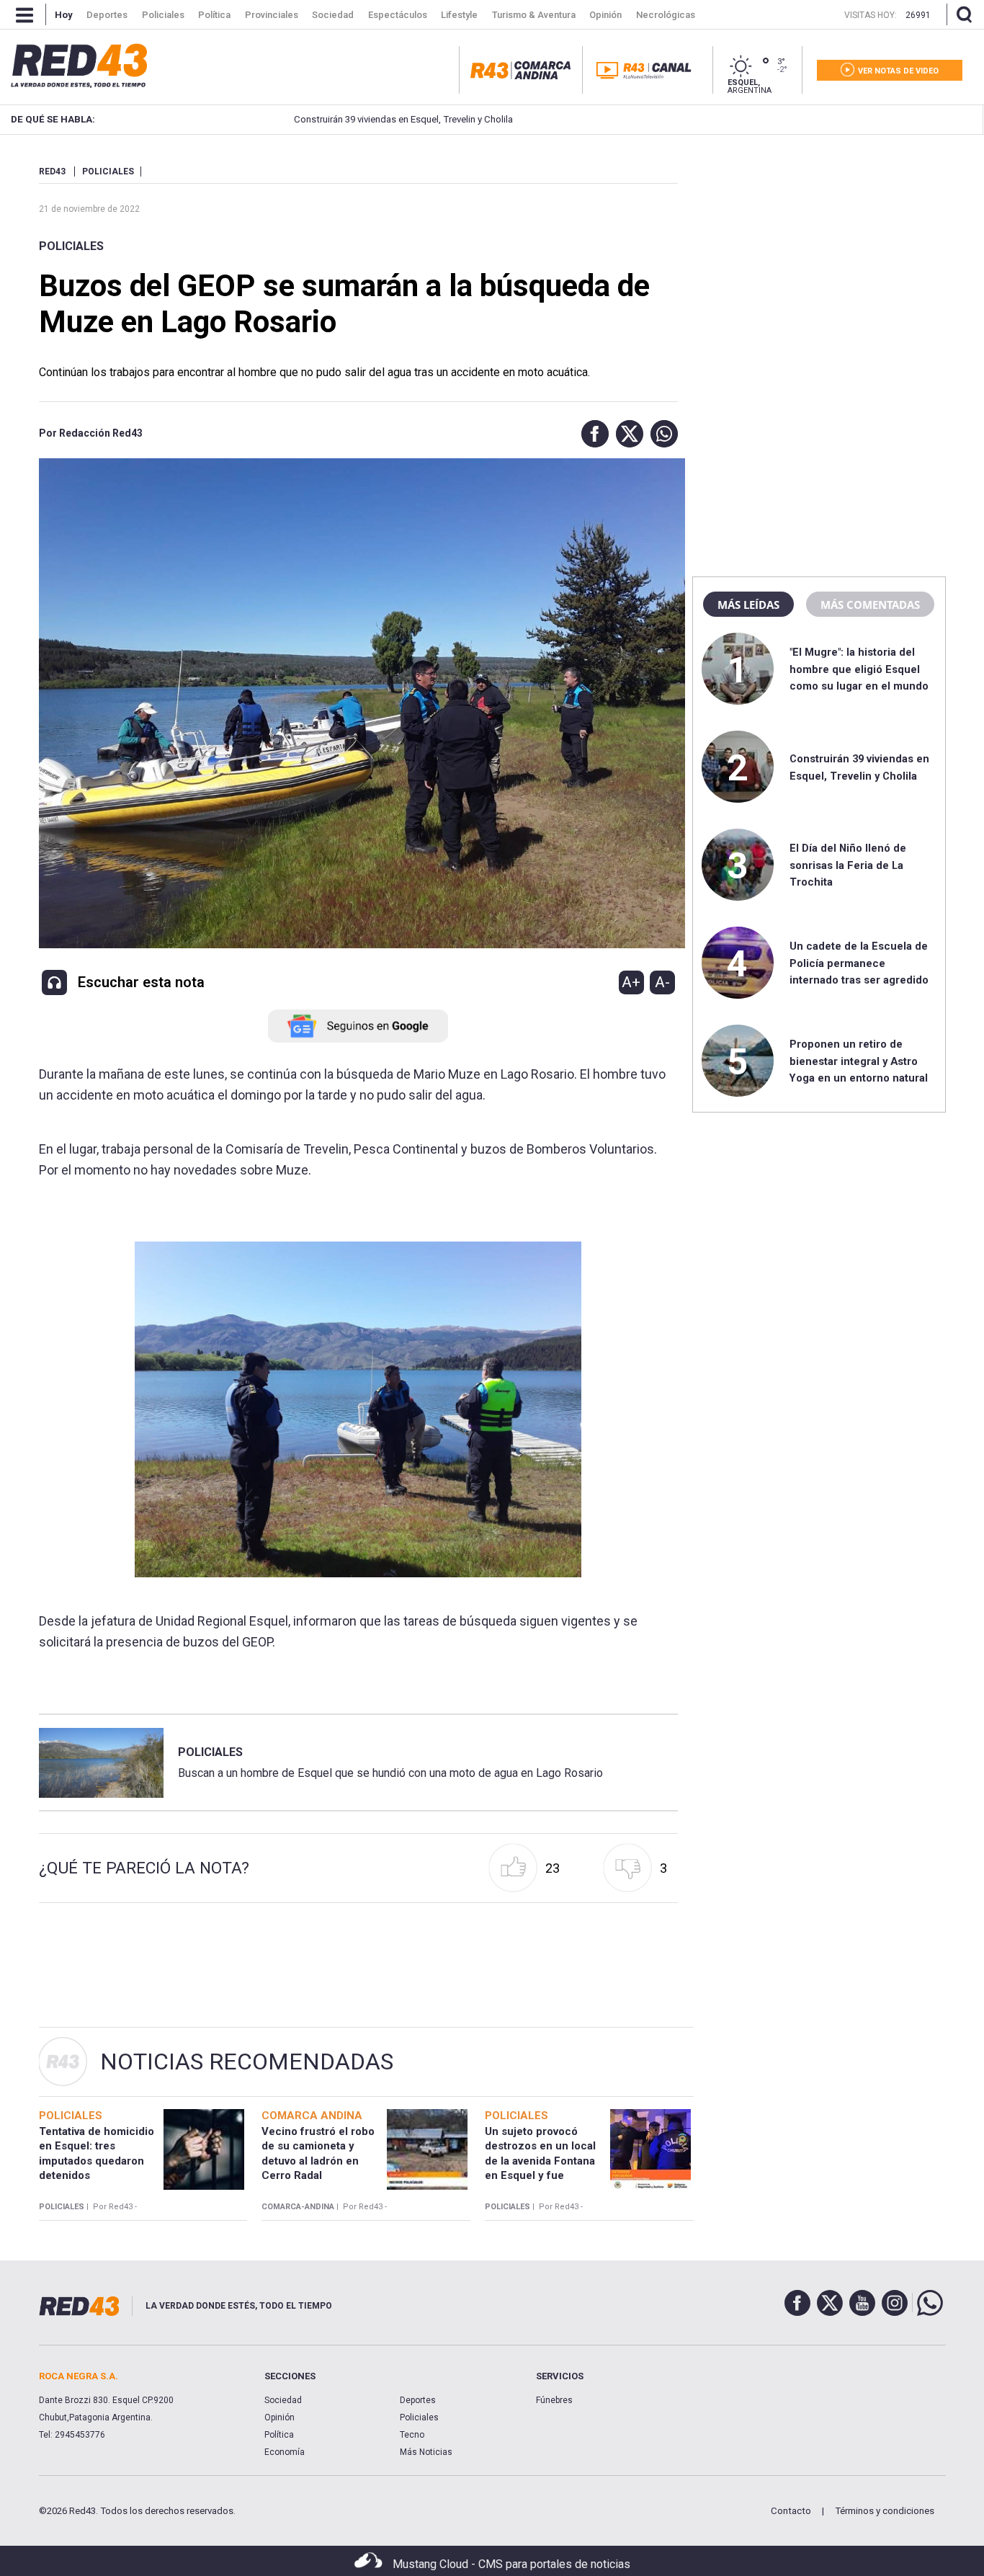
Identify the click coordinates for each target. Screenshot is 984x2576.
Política (279, 2435)
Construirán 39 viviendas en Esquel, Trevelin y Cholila (348, 119)
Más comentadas (870, 605)
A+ (631, 982)
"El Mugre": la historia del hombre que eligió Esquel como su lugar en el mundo (859, 669)
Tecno (412, 2435)
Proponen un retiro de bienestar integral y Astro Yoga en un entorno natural (859, 1061)
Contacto (791, 2511)
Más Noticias (426, 2452)
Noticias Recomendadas (247, 2062)
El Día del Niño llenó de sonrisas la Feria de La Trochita (848, 865)
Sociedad (283, 2400)
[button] (591, 434)
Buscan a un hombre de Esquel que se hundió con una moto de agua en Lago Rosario (390, 1773)
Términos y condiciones (885, 2511)
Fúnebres (554, 2400)
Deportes (418, 2400)
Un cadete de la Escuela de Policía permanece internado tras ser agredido (859, 963)
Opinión (279, 2417)
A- (662, 982)
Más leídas (748, 605)
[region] (819, 256)
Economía (285, 2452)
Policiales (71, 246)
